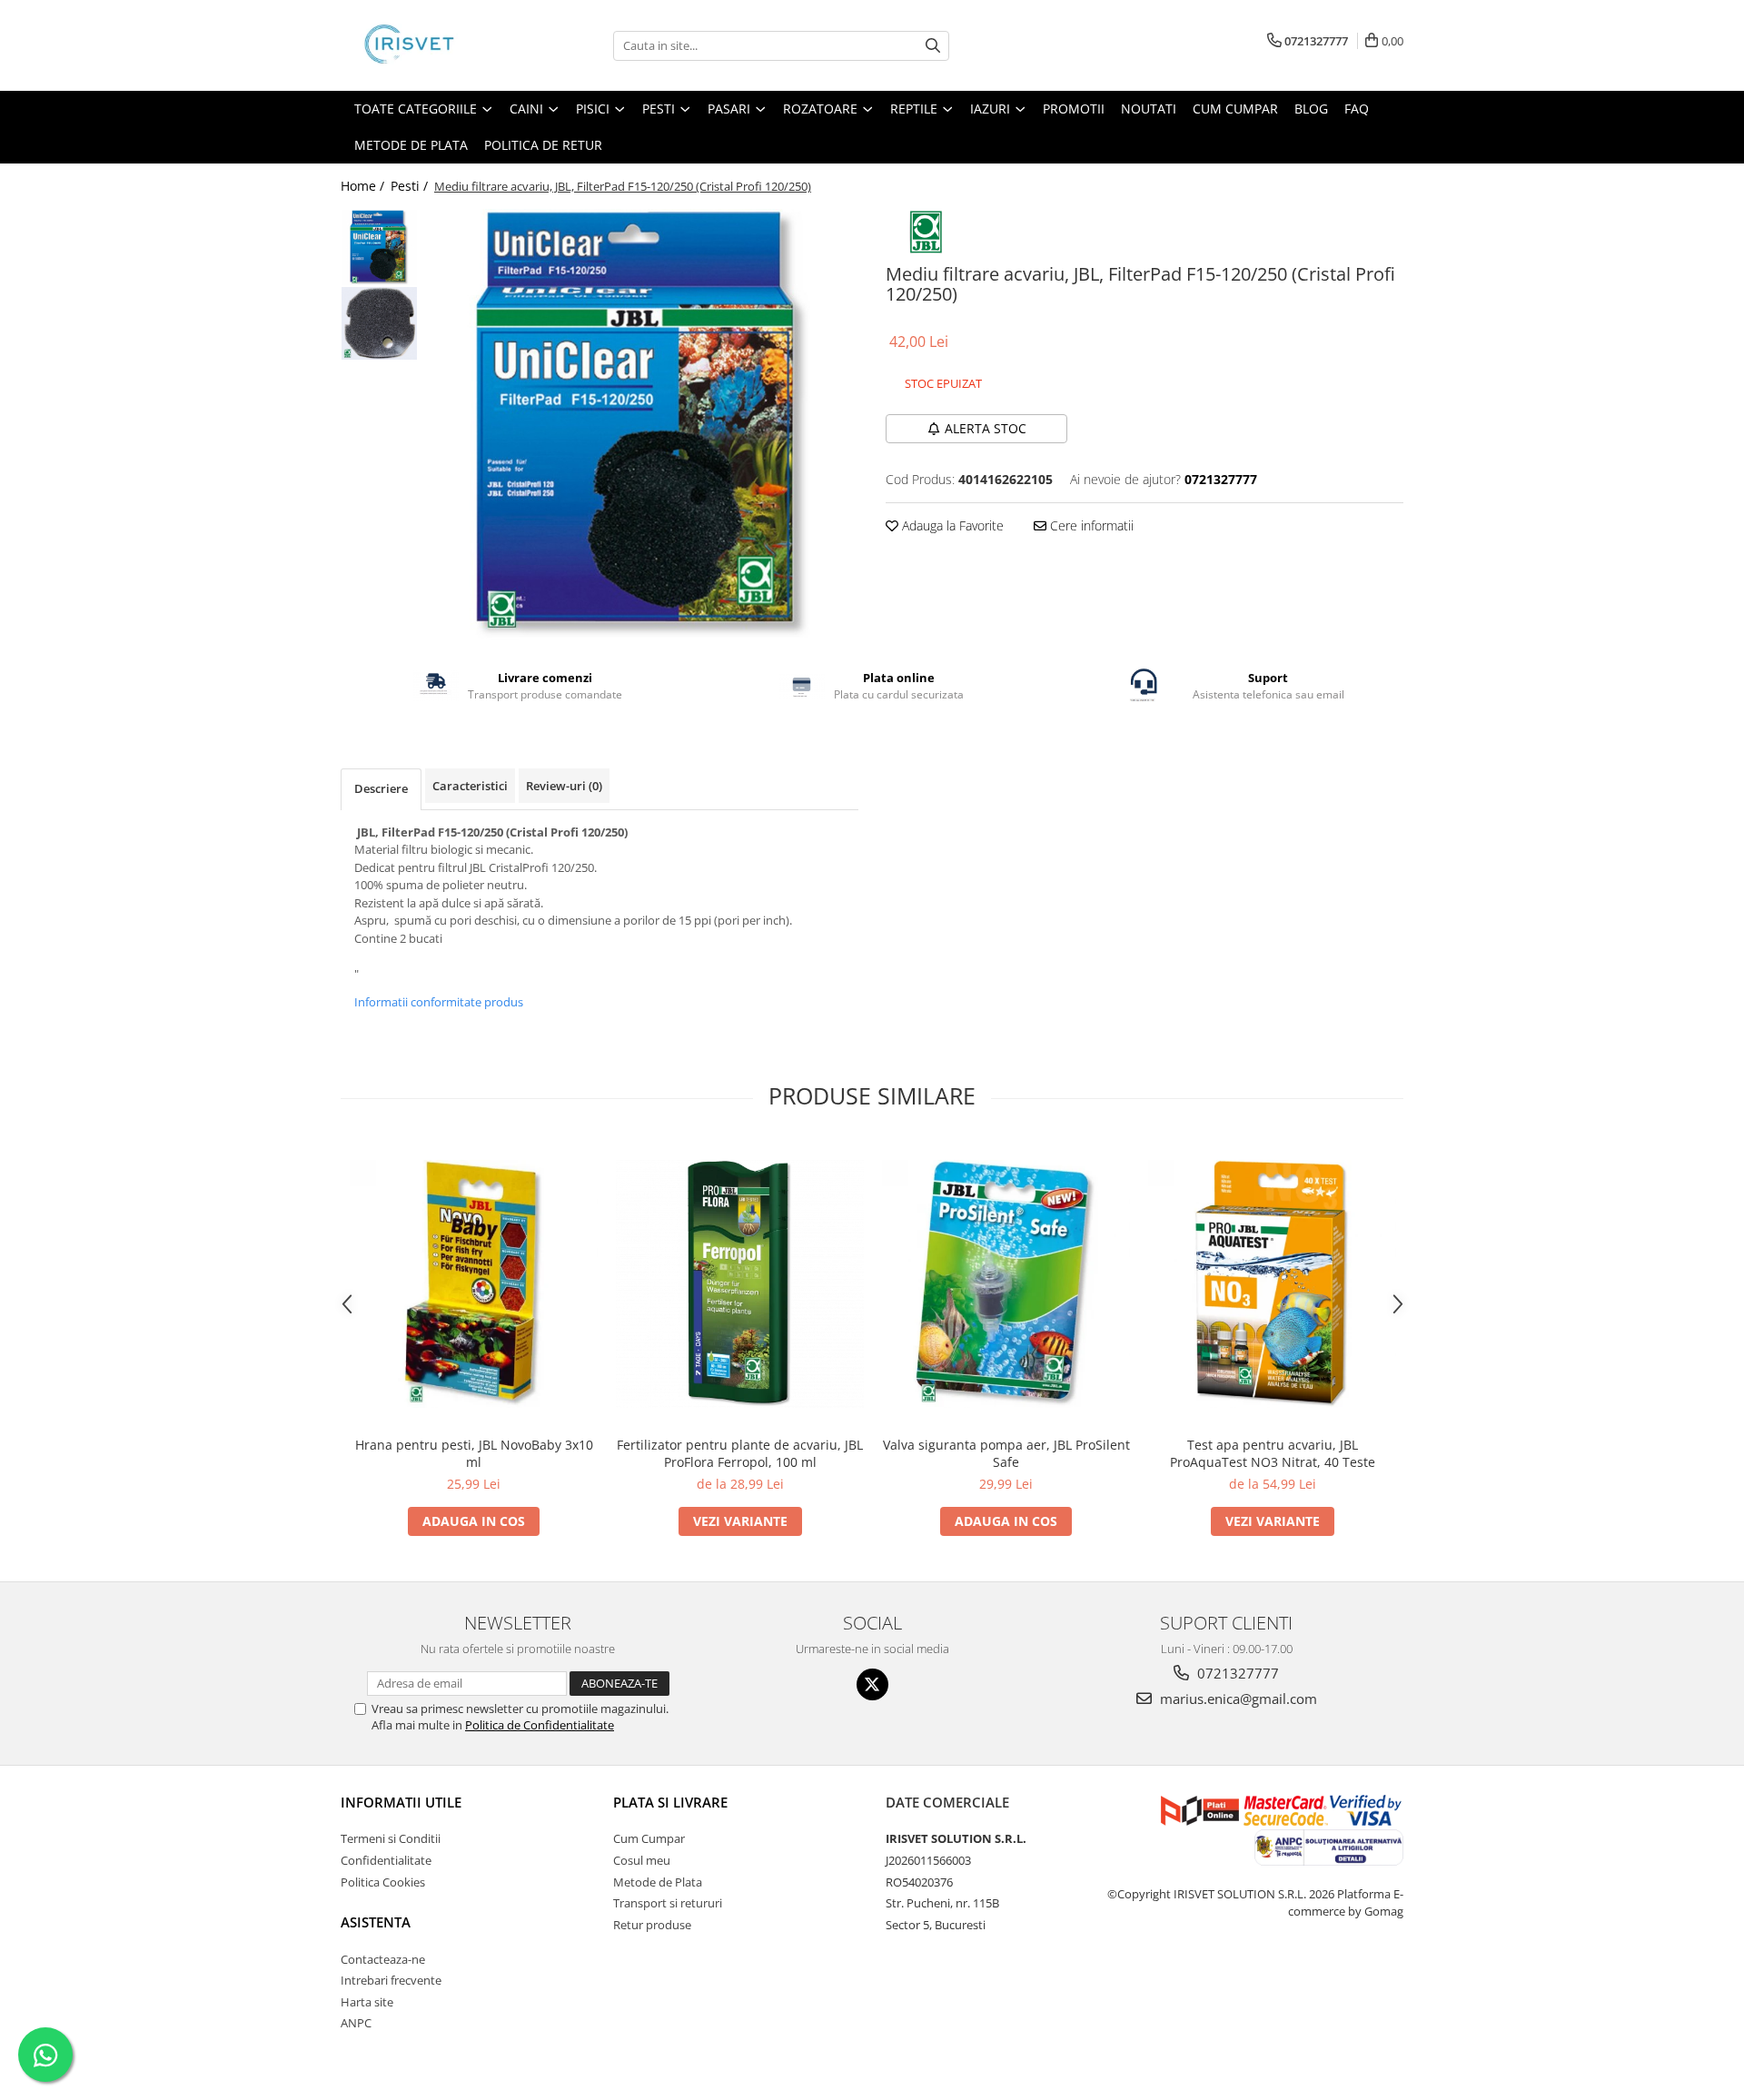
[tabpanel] (643, 425)
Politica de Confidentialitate (540, 1725)
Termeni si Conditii (391, 1838)
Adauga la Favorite (951, 525)
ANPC (356, 2023)
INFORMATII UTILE (401, 1802)
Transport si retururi (668, 1903)
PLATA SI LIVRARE (670, 1802)
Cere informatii (1090, 525)
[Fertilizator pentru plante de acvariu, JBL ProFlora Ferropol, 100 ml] (740, 1284)
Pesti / (411, 186)
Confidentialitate (386, 1860)
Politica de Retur (543, 145)
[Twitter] (872, 1684)
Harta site (367, 2002)
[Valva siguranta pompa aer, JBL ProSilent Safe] (1006, 1284)
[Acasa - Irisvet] (431, 45)
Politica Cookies (383, 1882)
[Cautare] (933, 46)
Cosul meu (642, 1860)
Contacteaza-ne (383, 1959)
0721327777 (1236, 1673)
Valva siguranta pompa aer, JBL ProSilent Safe (1006, 1453)
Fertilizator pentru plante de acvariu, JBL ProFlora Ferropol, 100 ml (740, 1453)
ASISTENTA (376, 1922)
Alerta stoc (986, 428)
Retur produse (652, 1925)
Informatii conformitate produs (439, 1002)
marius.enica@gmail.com (1237, 1699)
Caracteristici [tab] (470, 786)
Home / (364, 186)
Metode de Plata (411, 145)
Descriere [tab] (381, 788)
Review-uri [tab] (564, 786)
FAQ (1357, 109)
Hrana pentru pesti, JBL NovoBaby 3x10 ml (474, 1453)
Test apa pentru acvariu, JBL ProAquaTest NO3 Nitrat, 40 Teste (1273, 1453)
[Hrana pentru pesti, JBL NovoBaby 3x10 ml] (474, 1284)
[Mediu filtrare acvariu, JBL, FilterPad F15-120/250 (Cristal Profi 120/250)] (643, 425)
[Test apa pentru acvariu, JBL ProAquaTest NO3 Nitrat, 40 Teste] (1272, 1284)
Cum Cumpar (649, 1838)
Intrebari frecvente (391, 1980)
